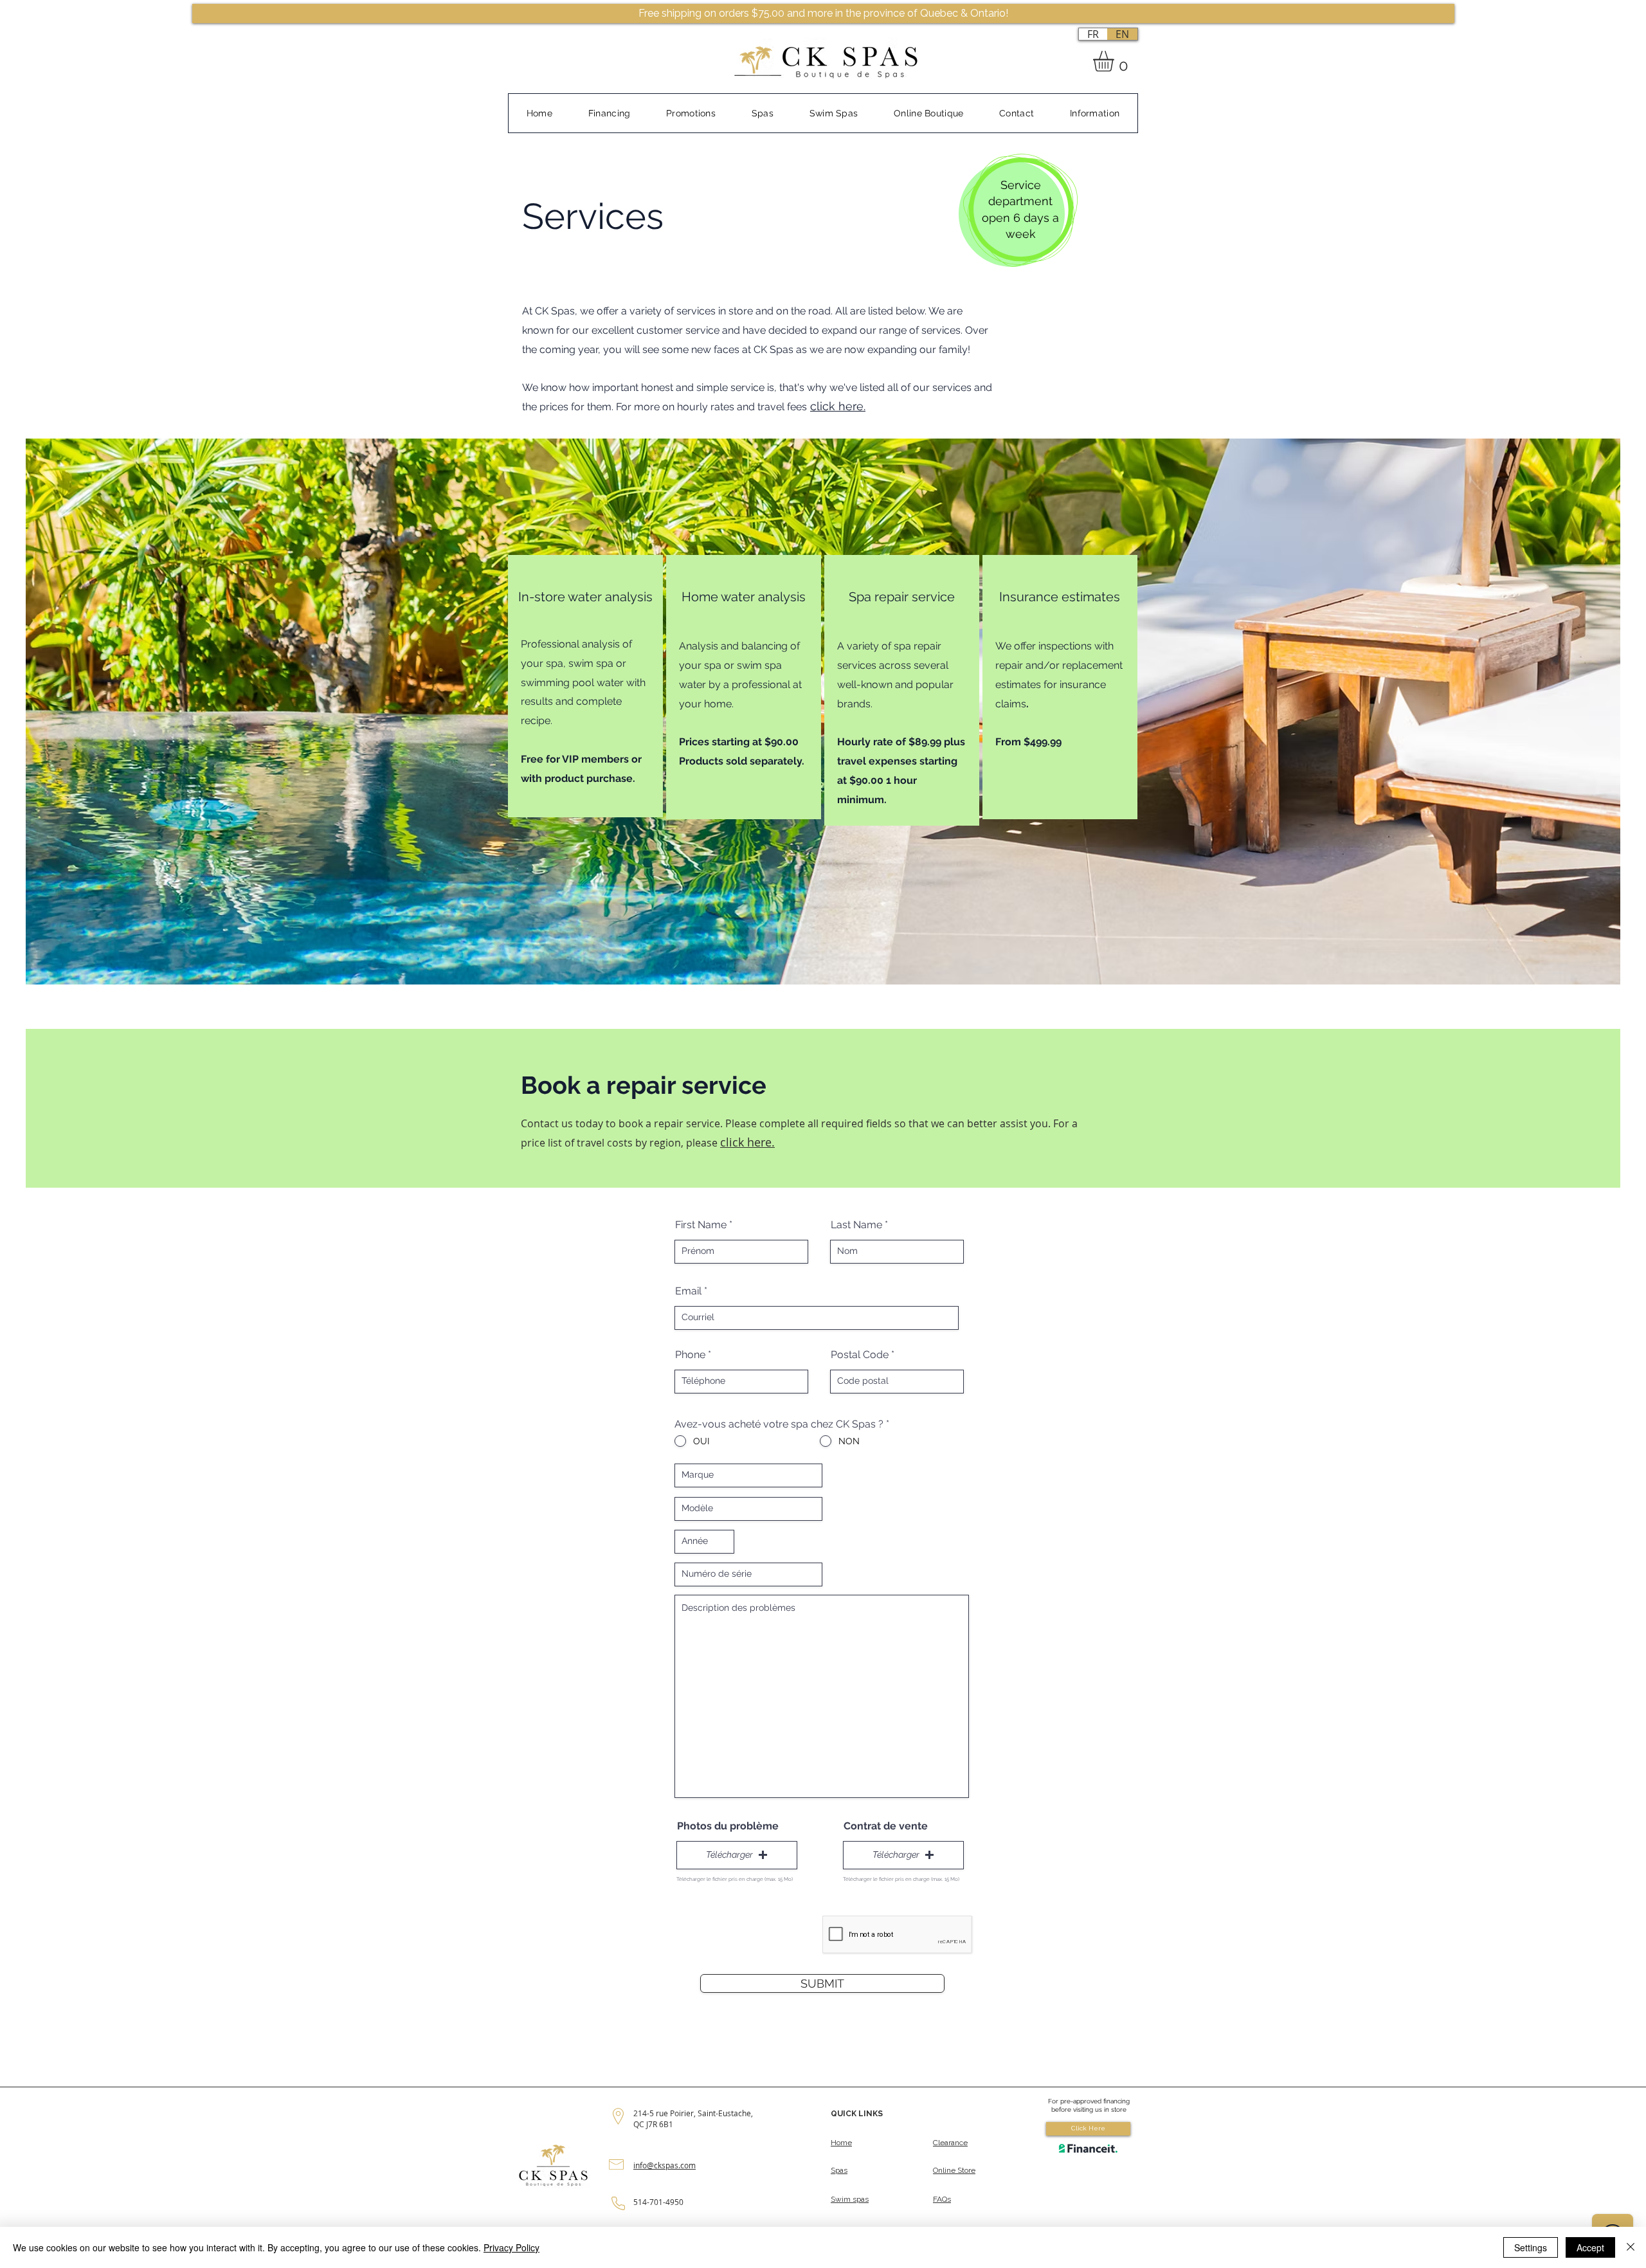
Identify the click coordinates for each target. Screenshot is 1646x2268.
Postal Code (860, 1355)
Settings (1531, 2247)
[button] (1116, 61)
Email (688, 1291)
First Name (701, 1225)
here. (850, 406)
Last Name (856, 1225)
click (823, 406)
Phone (690, 1355)
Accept (1590, 2247)
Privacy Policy (511, 2247)
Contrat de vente (886, 1826)
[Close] (1631, 2247)
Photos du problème (728, 1826)
